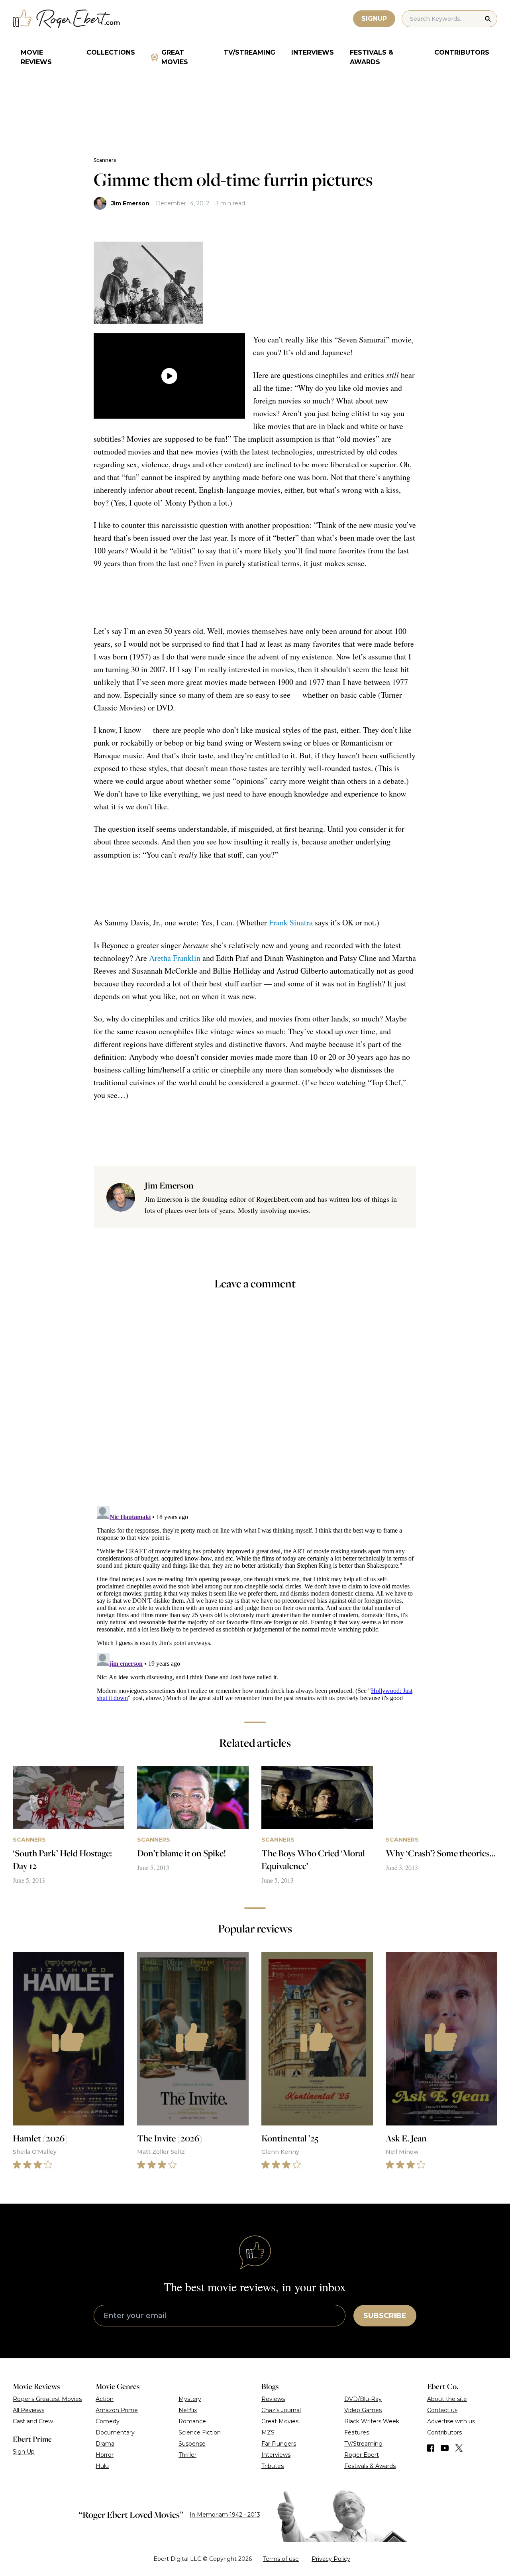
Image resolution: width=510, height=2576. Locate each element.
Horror (105, 2455)
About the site (447, 2399)
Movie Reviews (36, 57)
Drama (105, 2444)
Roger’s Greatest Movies (47, 2399)
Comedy (108, 2421)
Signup (374, 19)
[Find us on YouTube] (445, 2448)
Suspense (192, 2444)
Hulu (102, 2466)
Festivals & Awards (372, 57)
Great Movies (175, 57)
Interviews (313, 52)
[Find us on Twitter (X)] (459, 2448)
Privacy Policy (331, 2559)
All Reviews (28, 2410)
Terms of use (281, 2559)
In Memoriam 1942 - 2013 (225, 2515)
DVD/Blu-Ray (363, 2399)
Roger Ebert (362, 2455)
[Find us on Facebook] (431, 2448)
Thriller (187, 2455)
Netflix (188, 2410)
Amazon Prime (117, 2410)
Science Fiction (200, 2432)
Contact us (442, 2410)
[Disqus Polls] (255, 1403)
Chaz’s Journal (281, 2410)
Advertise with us (451, 2421)
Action (105, 2399)
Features (357, 2432)
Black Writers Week (372, 2421)
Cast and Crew (33, 2421)
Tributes (273, 2466)
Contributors (462, 52)
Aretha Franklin (175, 958)
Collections (111, 52)
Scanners (105, 160)
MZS (268, 2432)
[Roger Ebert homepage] (67, 19)
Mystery (190, 2399)
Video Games (363, 2410)
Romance (192, 2421)
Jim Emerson (130, 203)
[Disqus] (255, 1603)
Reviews (273, 2399)
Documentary (115, 2432)
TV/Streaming (249, 52)
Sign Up (24, 2452)
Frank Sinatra (291, 922)
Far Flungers (279, 2444)
